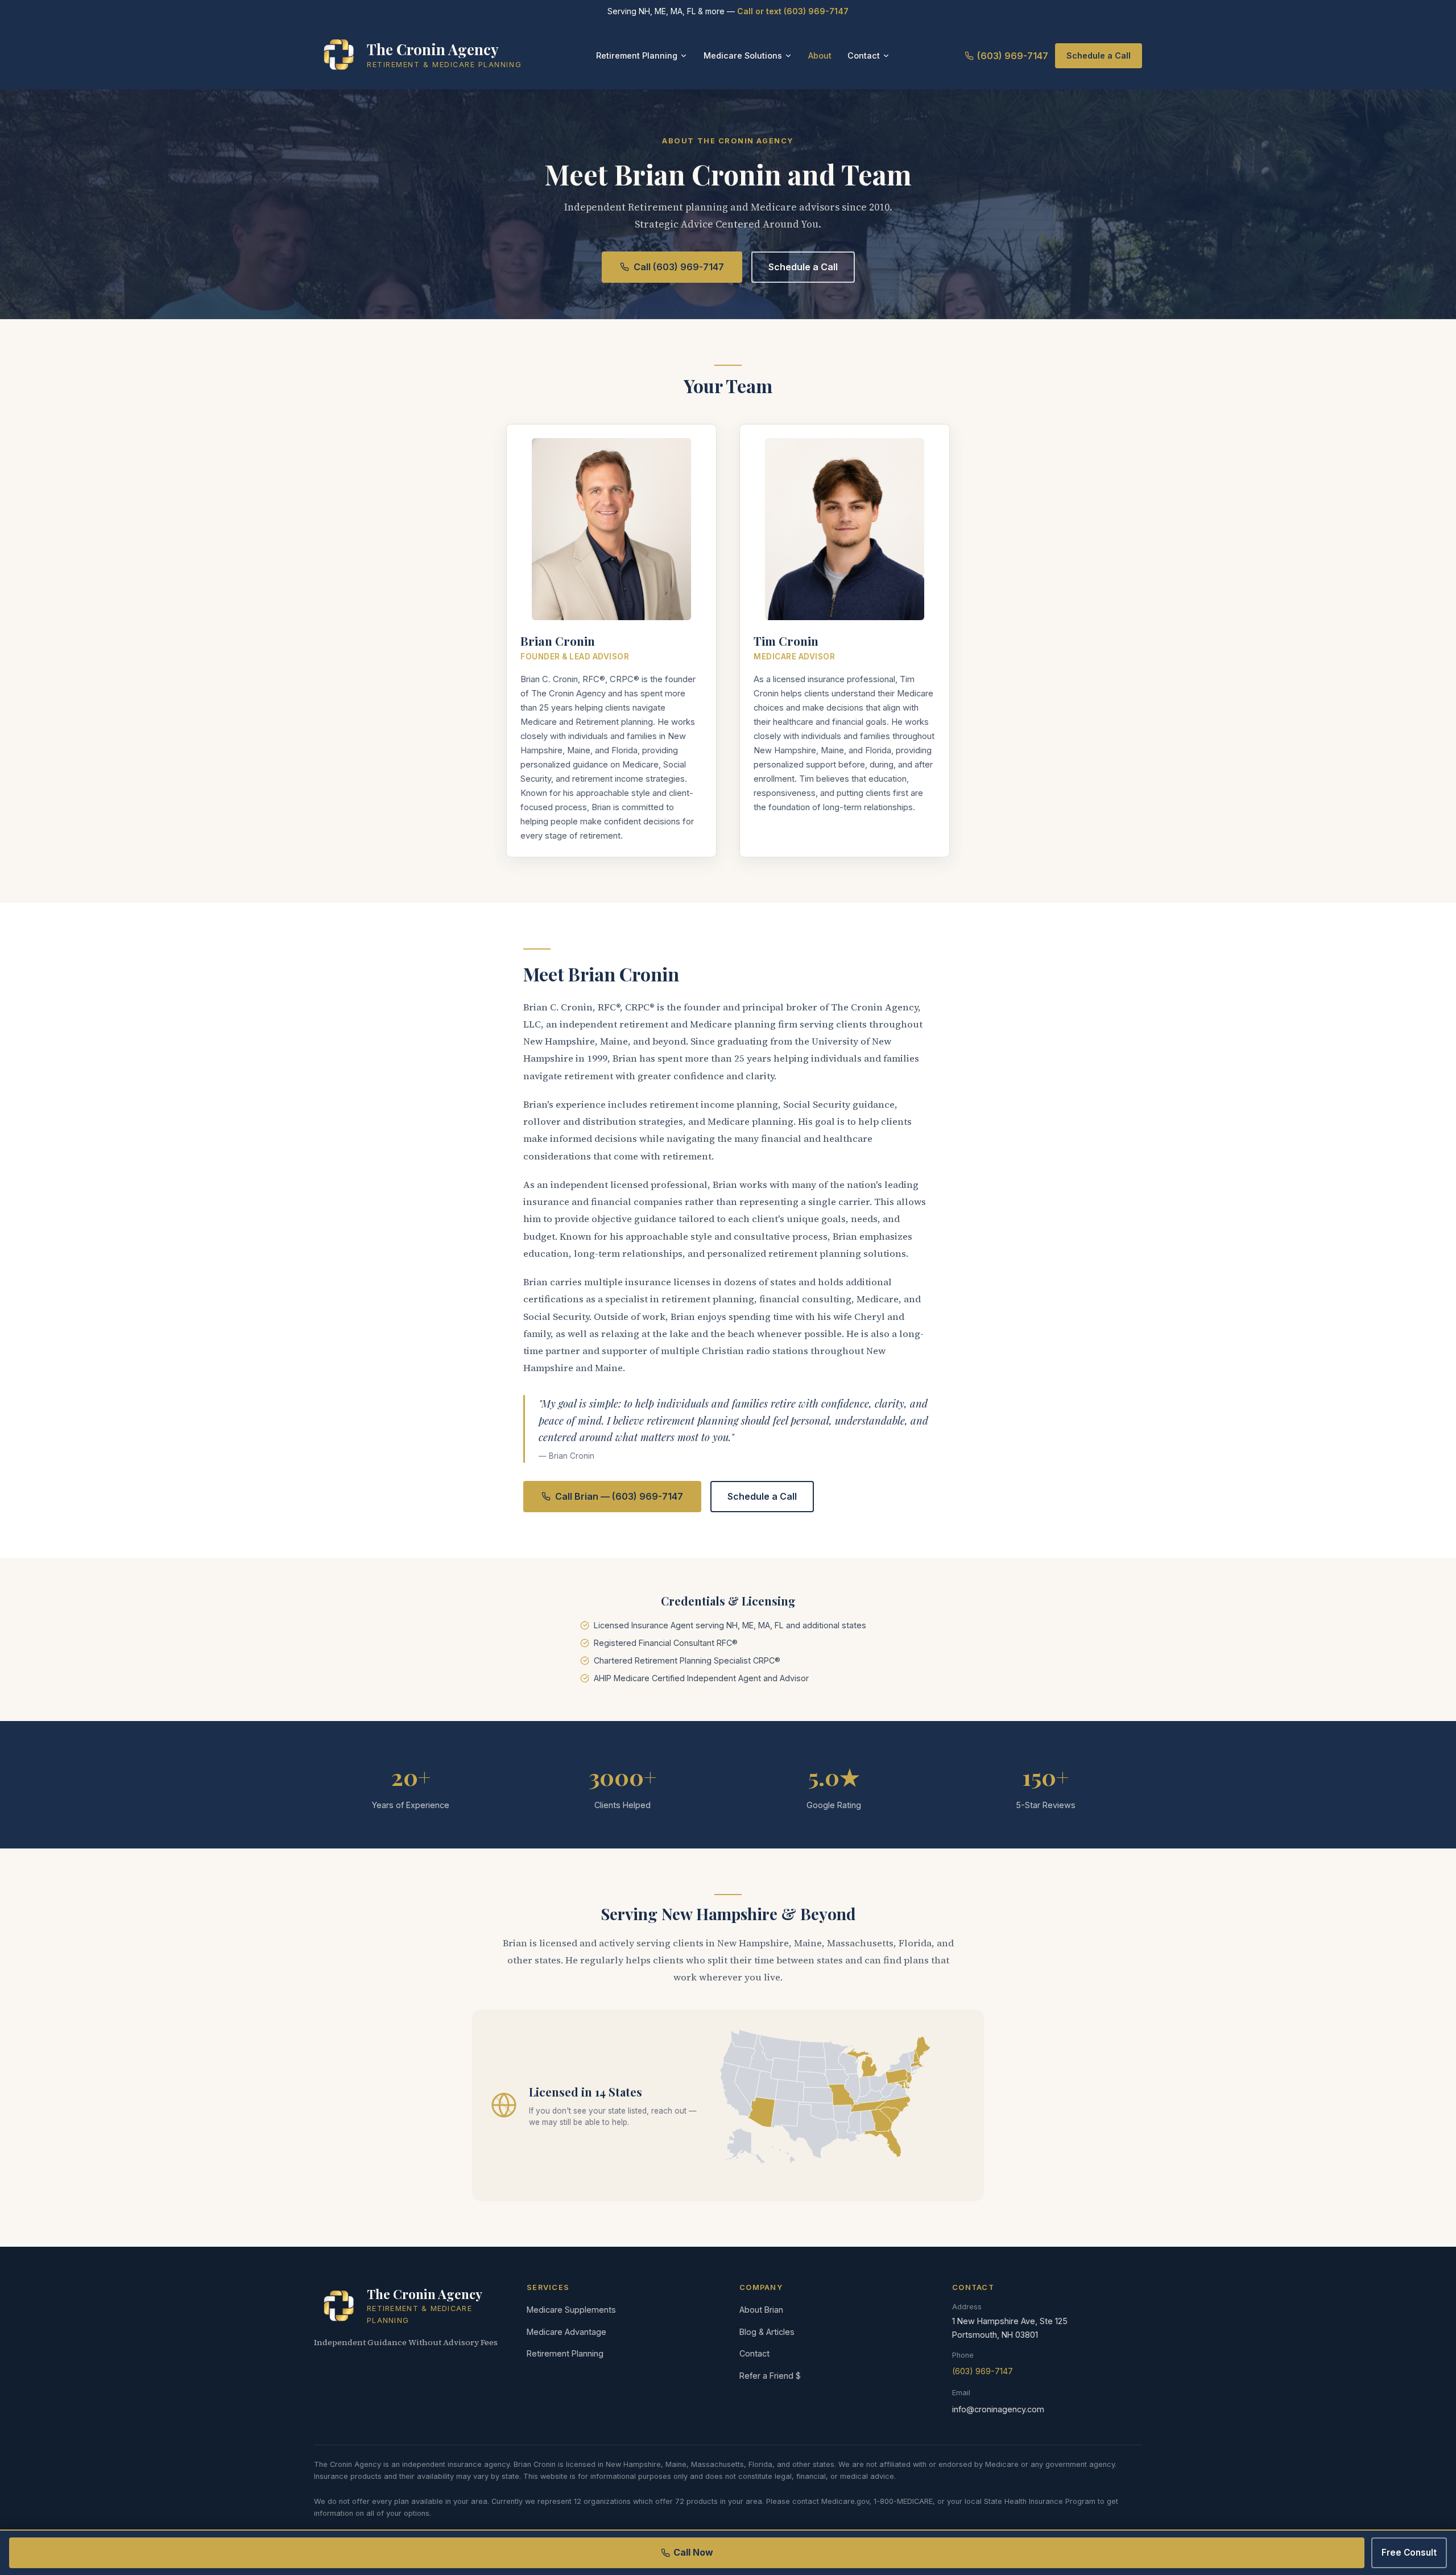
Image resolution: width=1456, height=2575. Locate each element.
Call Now (693, 2552)
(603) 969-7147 (1013, 56)
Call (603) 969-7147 (679, 267)
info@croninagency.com (998, 2409)
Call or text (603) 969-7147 (793, 11)
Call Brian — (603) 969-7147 (619, 1496)
